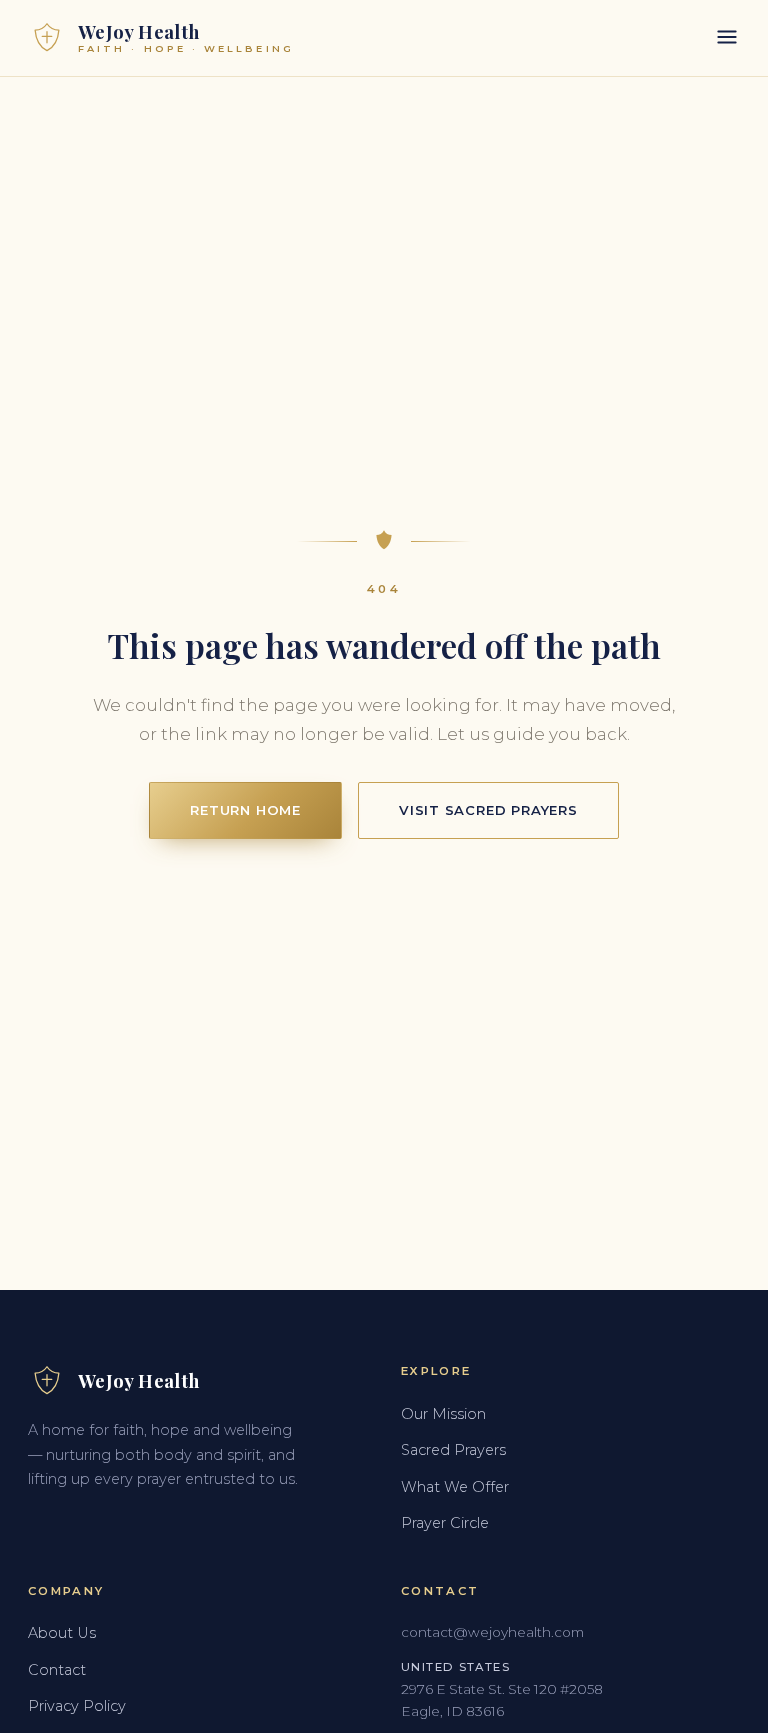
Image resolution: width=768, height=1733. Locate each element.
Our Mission (443, 1414)
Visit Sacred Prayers (488, 810)
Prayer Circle (445, 1523)
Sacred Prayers (453, 1450)
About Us (62, 1633)
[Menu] (727, 38)
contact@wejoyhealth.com (492, 1632)
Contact (57, 1670)
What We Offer (455, 1487)
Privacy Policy (77, 1706)
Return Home (245, 810)
